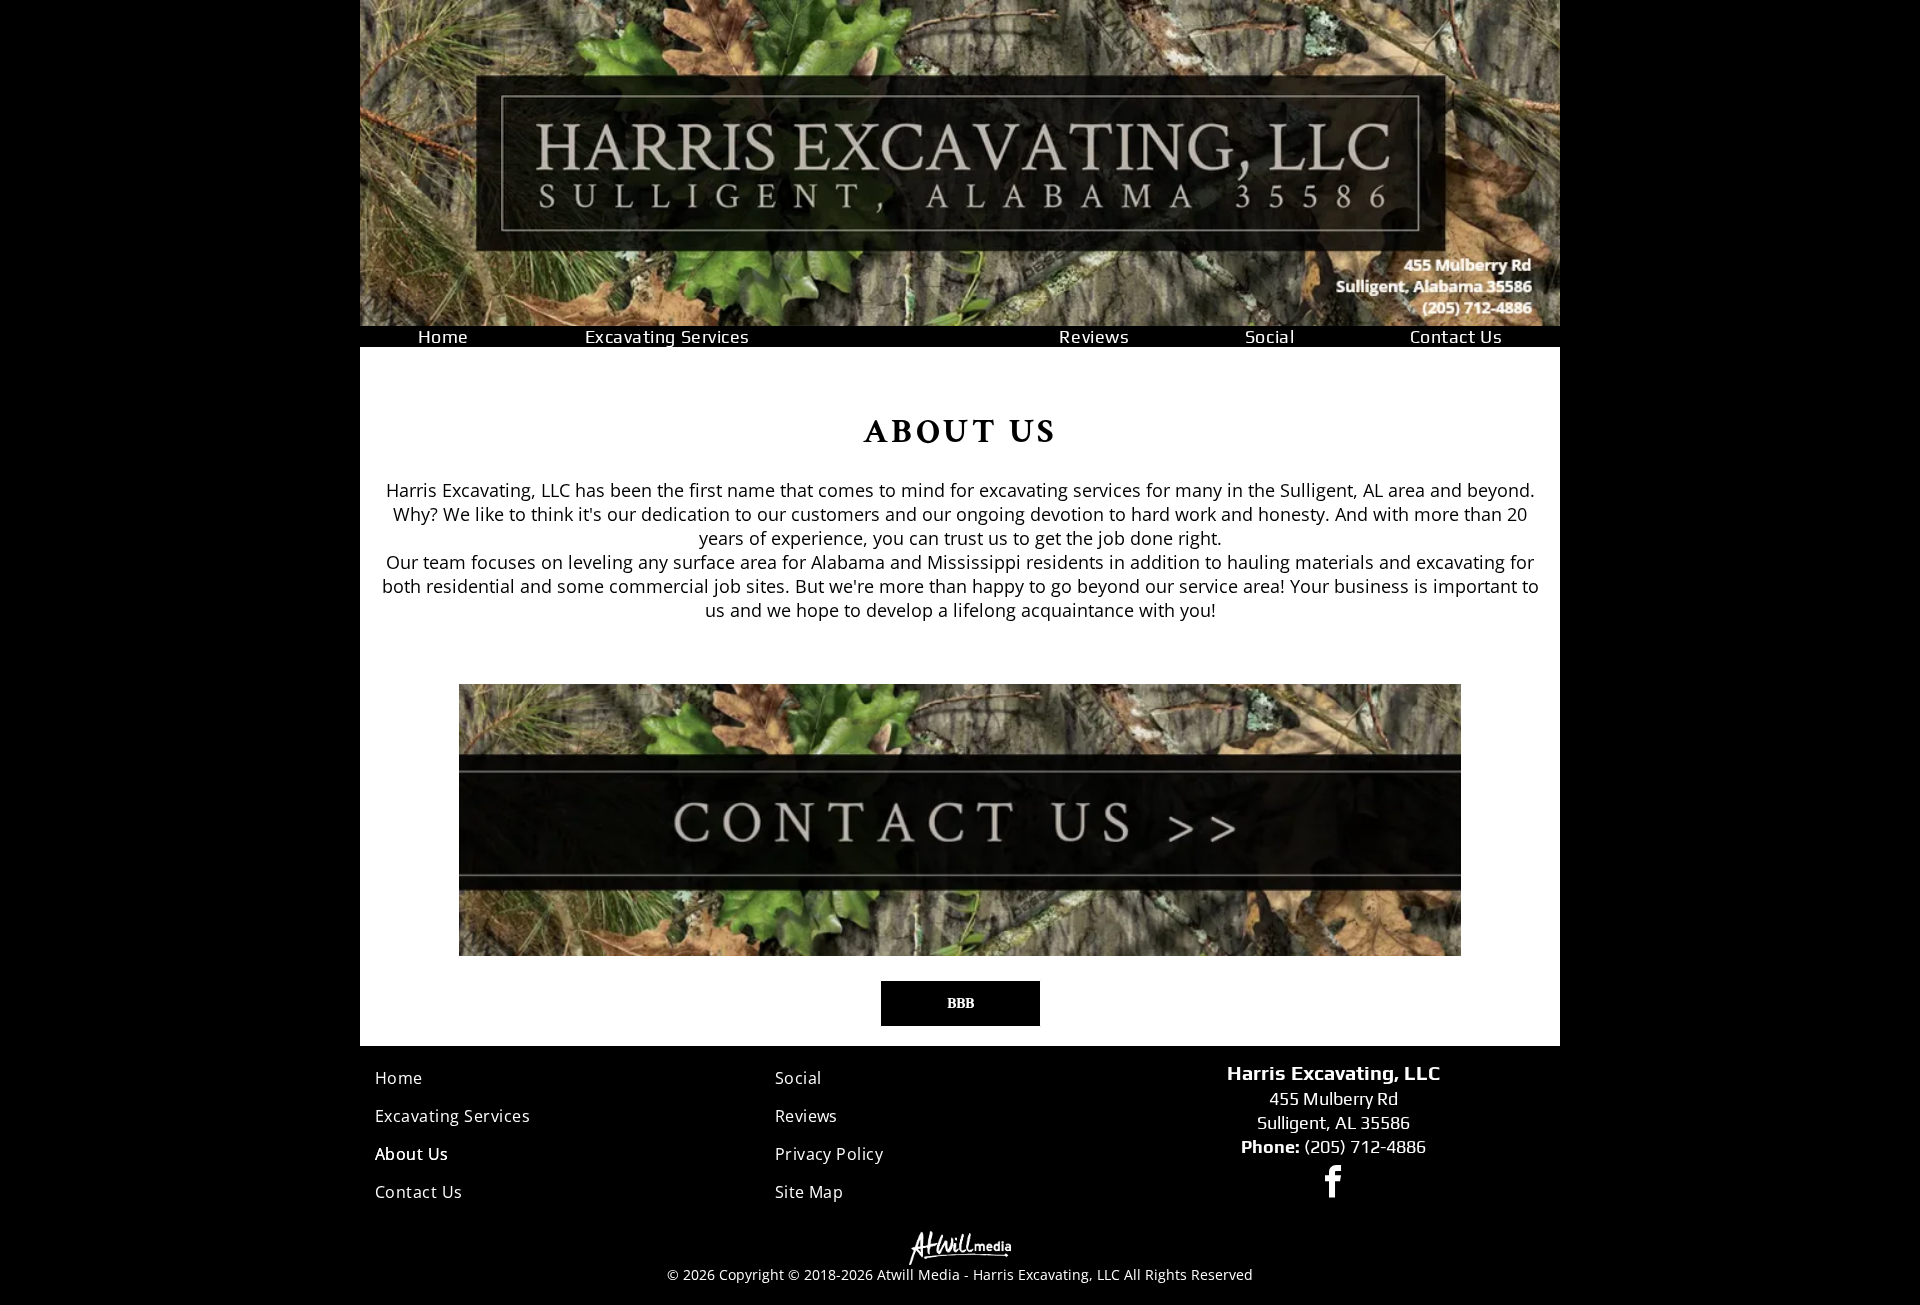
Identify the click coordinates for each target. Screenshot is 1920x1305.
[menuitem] (443, 336)
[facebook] (1333, 1184)
